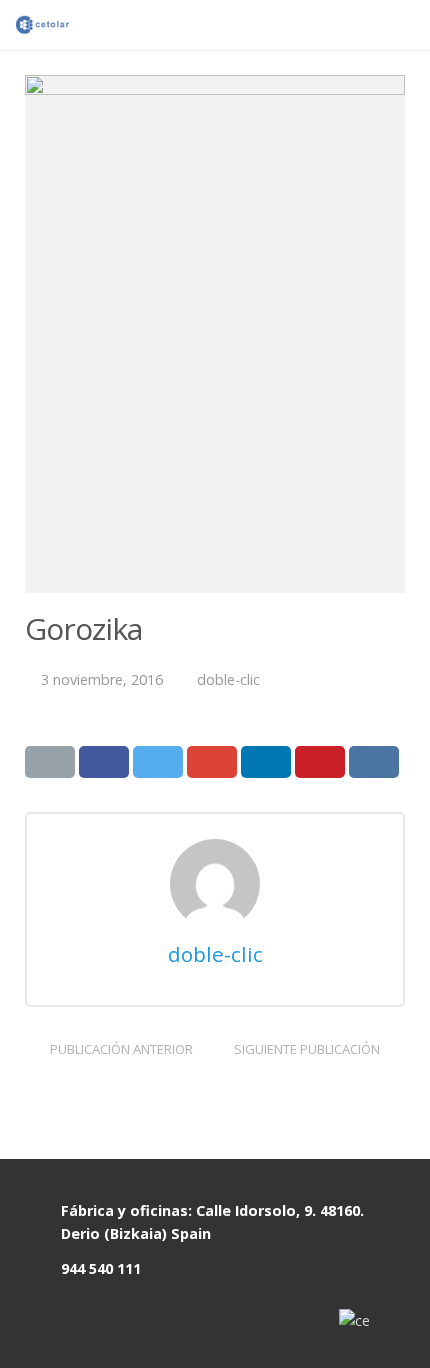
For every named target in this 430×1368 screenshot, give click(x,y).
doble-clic (228, 679)
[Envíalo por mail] (50, 762)
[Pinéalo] (320, 762)
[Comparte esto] (104, 762)
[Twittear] (158, 762)
